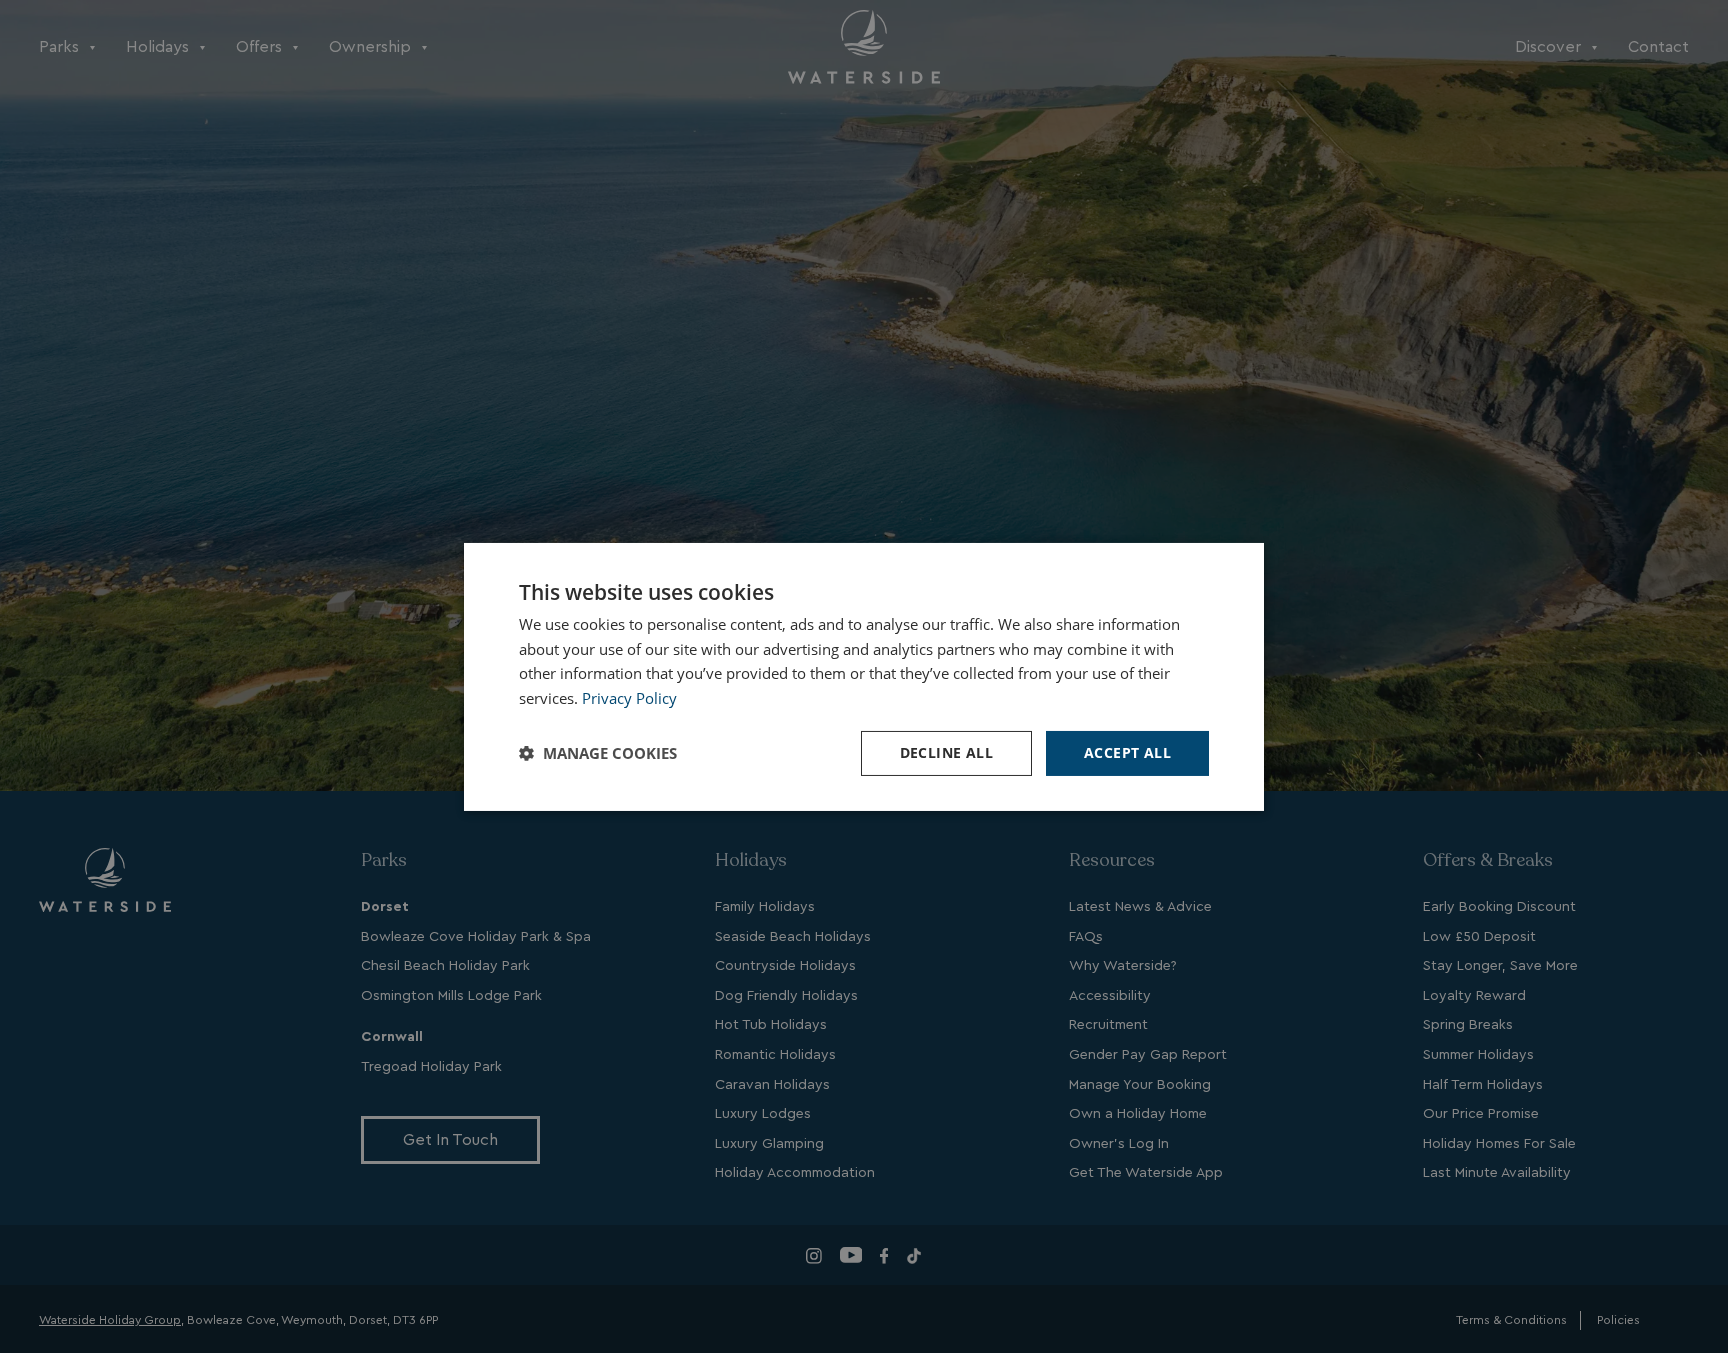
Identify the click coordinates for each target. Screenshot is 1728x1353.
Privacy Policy (629, 698)
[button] (598, 753)
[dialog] (864, 676)
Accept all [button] (1127, 752)
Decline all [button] (946, 752)
